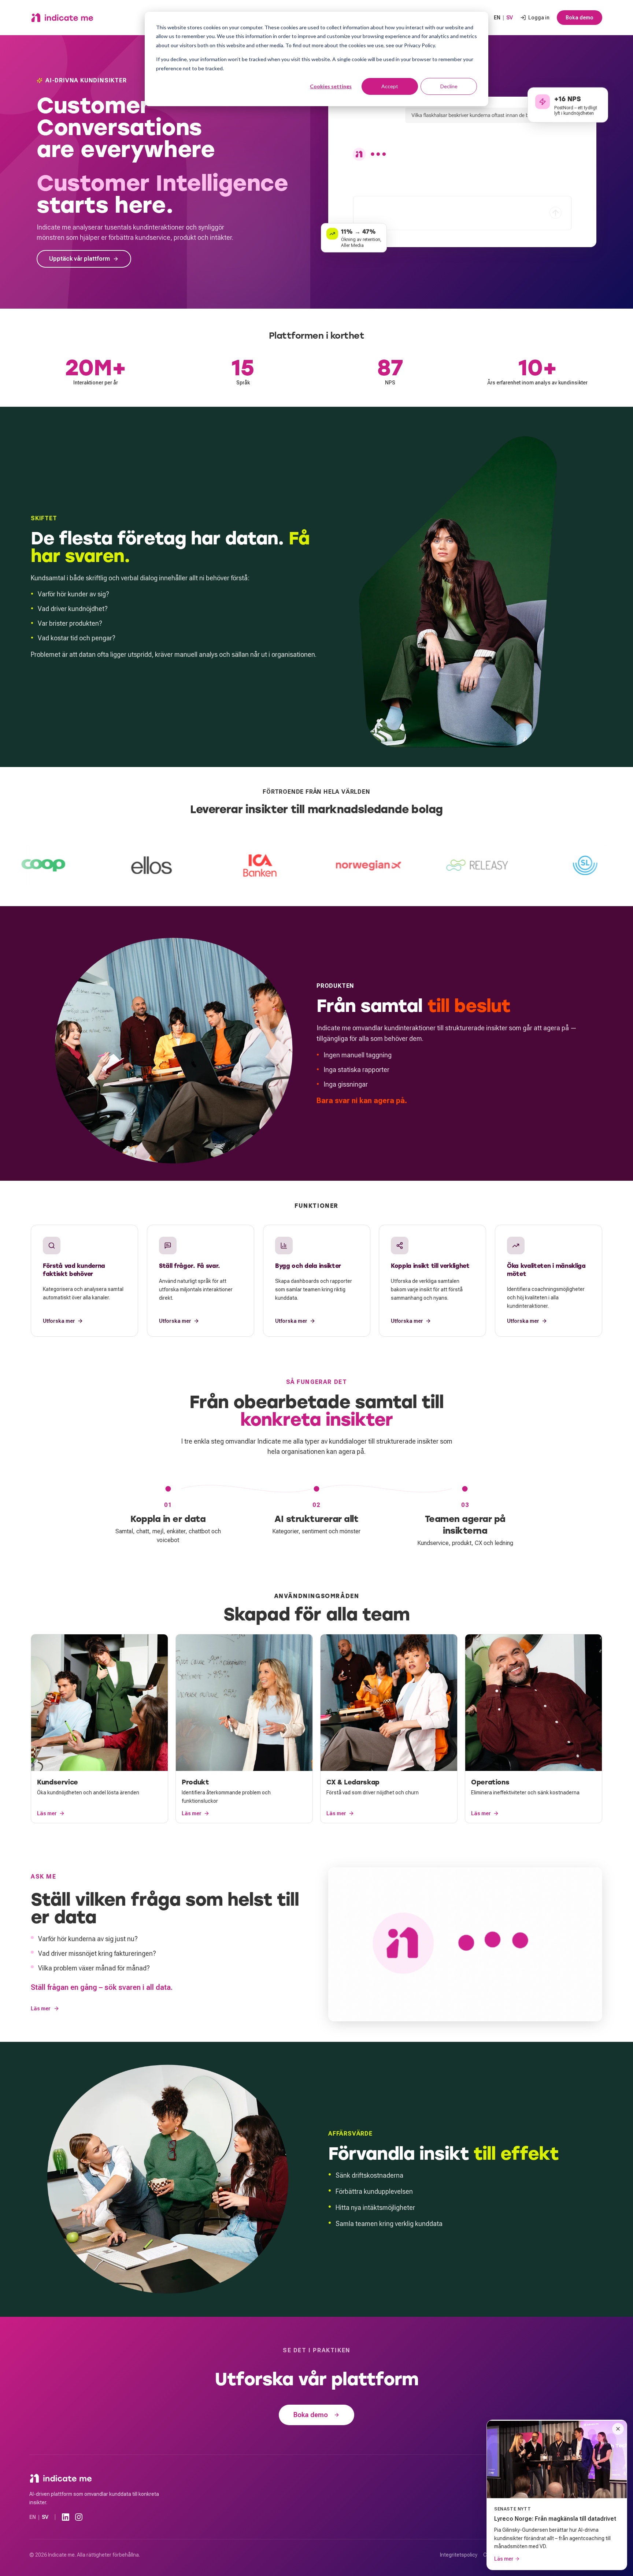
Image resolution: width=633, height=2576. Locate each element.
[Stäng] (618, 2429)
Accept (390, 86)
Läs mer (41, 2009)
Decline (449, 86)
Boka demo (580, 18)
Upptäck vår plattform (79, 259)
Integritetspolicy (459, 2555)
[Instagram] (79, 2517)
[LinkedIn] (66, 2517)
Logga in (539, 18)
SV (510, 18)
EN (497, 18)
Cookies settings (331, 86)
